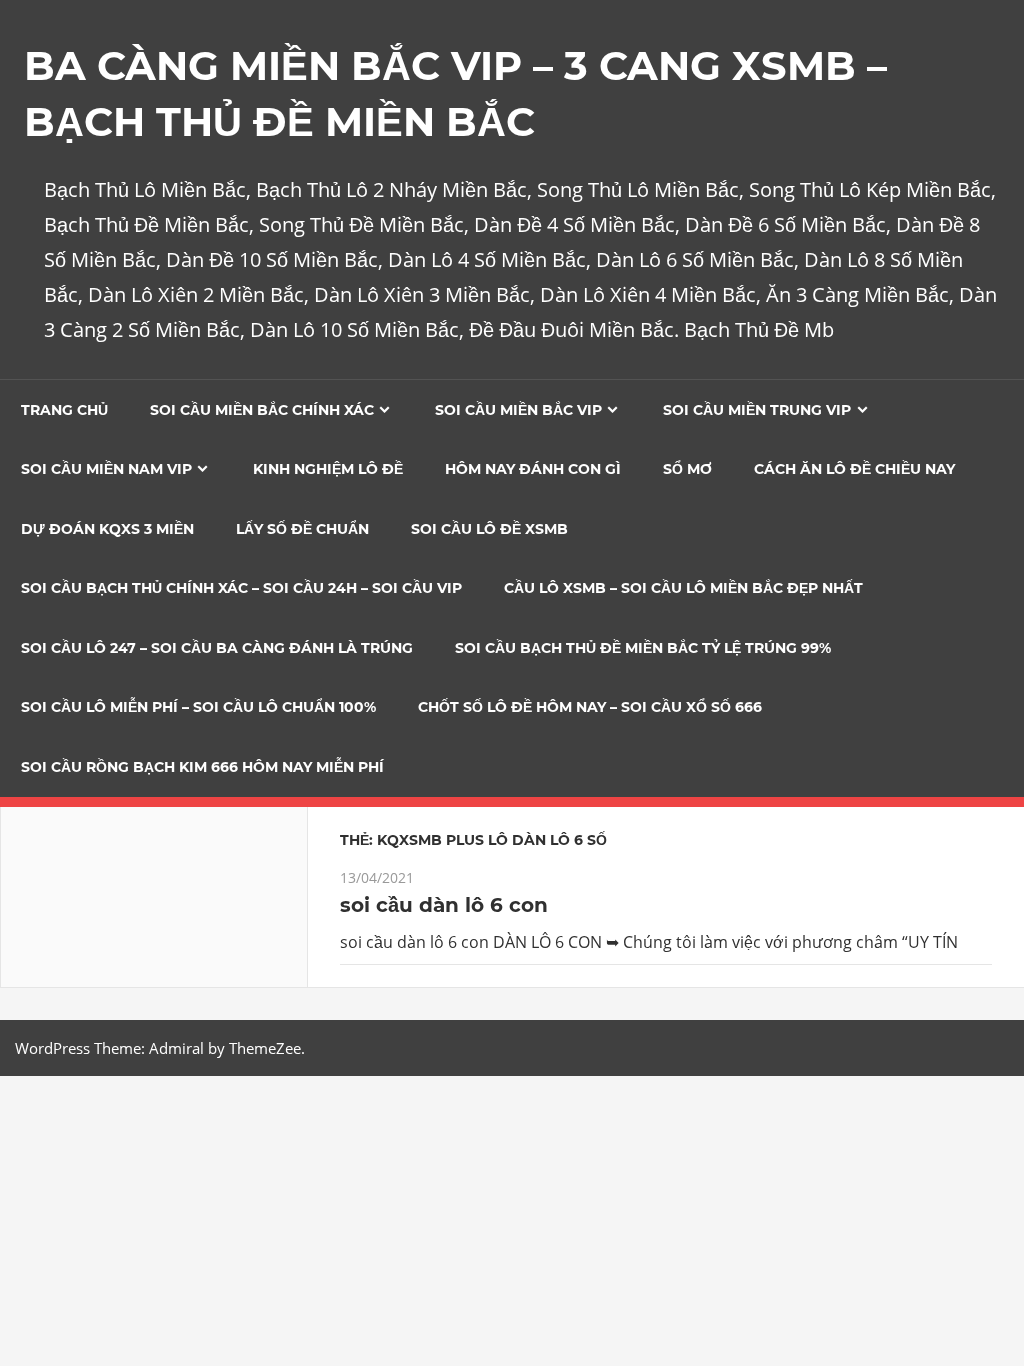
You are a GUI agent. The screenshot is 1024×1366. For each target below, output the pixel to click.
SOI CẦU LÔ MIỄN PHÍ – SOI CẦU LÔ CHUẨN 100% (198, 707)
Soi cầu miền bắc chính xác (262, 410)
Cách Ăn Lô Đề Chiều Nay (854, 469)
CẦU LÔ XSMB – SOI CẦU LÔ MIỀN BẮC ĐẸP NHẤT (683, 588)
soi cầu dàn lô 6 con (444, 905)
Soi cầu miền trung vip (757, 410)
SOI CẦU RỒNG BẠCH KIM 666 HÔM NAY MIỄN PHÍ (202, 767)
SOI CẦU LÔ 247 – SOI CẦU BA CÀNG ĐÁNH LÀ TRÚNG (217, 648)
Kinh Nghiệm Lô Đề (328, 469)
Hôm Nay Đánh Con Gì (533, 469)
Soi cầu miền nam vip (106, 469)
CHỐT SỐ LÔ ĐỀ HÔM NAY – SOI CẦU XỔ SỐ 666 (590, 707)
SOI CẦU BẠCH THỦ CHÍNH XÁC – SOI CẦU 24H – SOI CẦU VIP (241, 588)
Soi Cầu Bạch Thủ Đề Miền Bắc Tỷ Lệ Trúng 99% (643, 648)
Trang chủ (64, 410)
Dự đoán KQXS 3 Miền (107, 529)
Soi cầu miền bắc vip (518, 410)
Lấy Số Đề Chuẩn (302, 529)
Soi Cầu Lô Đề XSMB (489, 529)
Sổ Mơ (687, 469)
